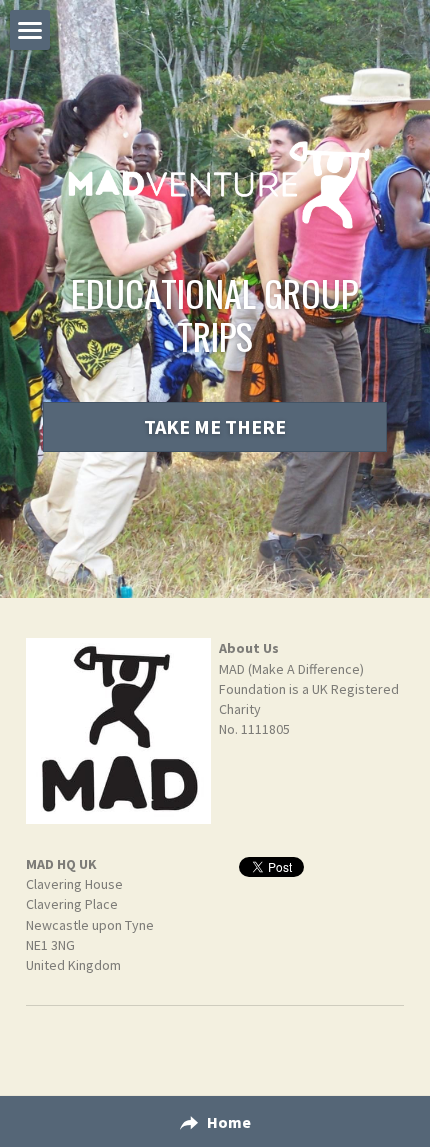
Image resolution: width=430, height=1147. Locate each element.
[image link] (118, 730)
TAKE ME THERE (215, 426)
